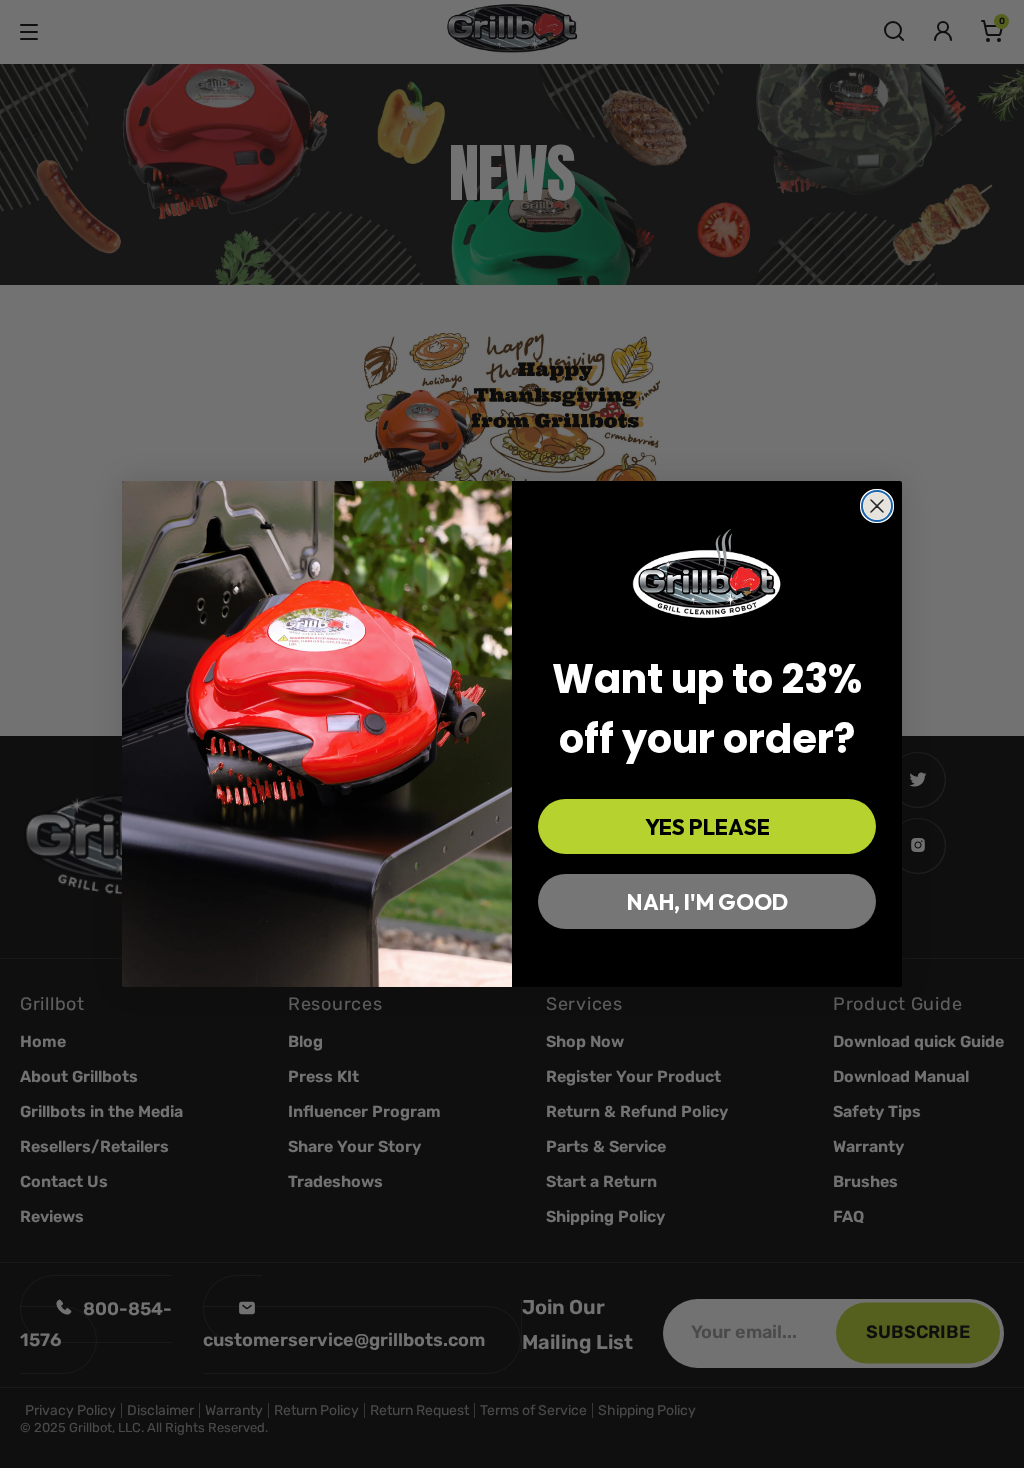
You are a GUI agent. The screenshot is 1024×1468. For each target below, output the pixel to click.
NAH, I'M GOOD (707, 902)
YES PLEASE (707, 827)
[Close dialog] (877, 506)
